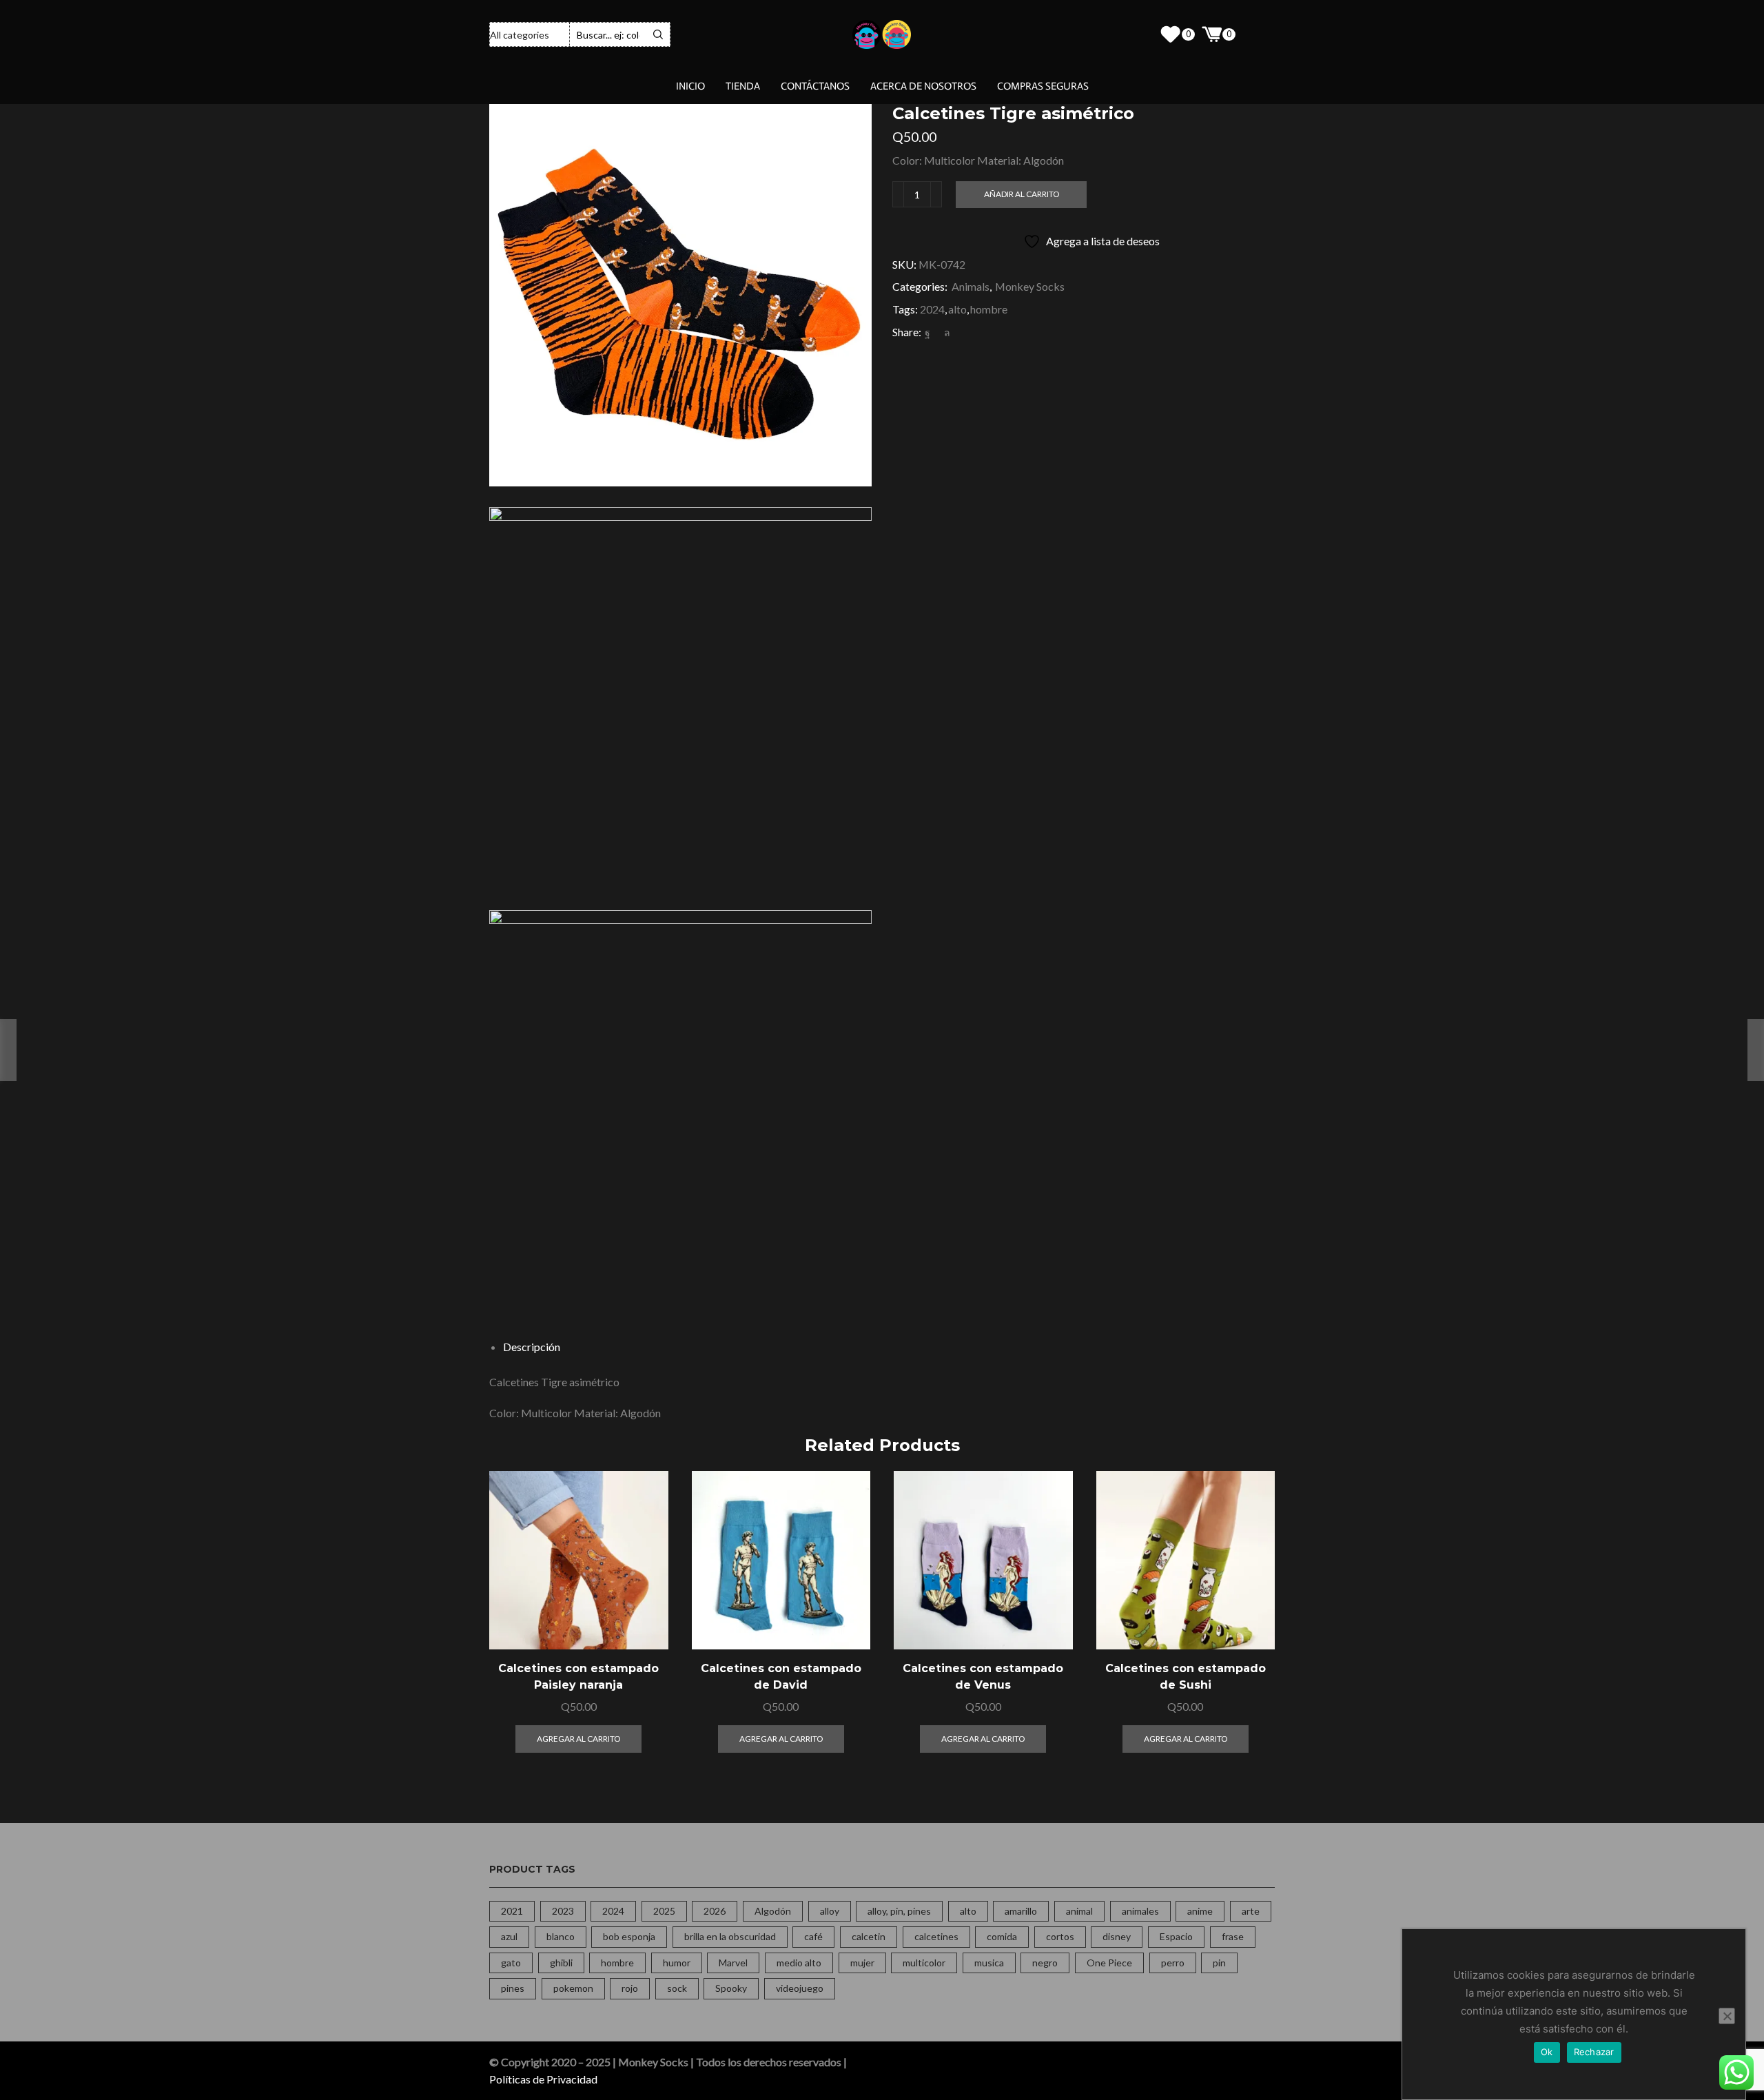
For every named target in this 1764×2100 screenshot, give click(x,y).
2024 (932, 309)
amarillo (1021, 1911)
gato (511, 1963)
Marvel (733, 1963)
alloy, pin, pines (899, 1911)
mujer (862, 1963)
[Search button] (658, 34)
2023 (563, 1911)
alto (957, 309)
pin (1219, 1963)
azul (509, 1936)
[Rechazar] (1727, 2016)
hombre (989, 309)
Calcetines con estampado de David (781, 1677)
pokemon (573, 1988)
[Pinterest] (937, 332)
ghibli (561, 1963)
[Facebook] (927, 332)
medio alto (799, 1963)
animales (1140, 1911)
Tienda (743, 86)
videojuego (800, 1988)
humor (677, 1963)
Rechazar (1594, 2052)
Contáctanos (815, 86)
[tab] (532, 1347)
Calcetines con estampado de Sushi (1186, 1677)
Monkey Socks (1030, 286)
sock (677, 1988)
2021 (512, 1911)
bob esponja (629, 1936)
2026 (715, 1911)
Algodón (773, 1911)
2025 (664, 1911)
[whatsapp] (945, 332)
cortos (1060, 1936)
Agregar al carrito (642, 1590)
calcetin (869, 1936)
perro (1173, 1963)
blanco (561, 1936)
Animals (971, 286)
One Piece (1109, 1963)
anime (1200, 1911)
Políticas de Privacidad (543, 2079)
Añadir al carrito (1022, 194)
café (813, 1936)
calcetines (936, 1936)
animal (1079, 1911)
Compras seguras (1043, 86)
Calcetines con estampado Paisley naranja (578, 1677)
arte (1251, 1911)
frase (1233, 1936)
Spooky (731, 1988)
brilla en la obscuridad (730, 1936)
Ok (1547, 2052)
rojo (630, 1988)
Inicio (690, 86)
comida (1002, 1936)
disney (1117, 1936)
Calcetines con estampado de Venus (983, 1677)
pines (513, 1988)
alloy (830, 1911)
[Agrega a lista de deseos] (642, 1621)
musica (989, 1963)
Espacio (1176, 1936)
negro (1045, 1963)
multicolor (924, 1963)
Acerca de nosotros (923, 86)
